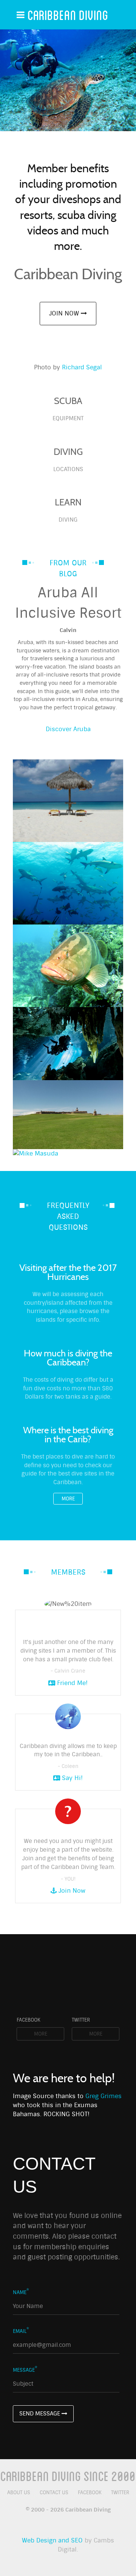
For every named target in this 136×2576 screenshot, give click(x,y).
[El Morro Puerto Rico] (68, 1115)
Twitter (120, 2493)
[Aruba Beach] (68, 801)
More (68, 1499)
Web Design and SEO (52, 2540)
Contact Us (54, 2493)
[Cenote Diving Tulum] (68, 1044)
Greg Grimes (104, 2096)
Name (21, 2292)
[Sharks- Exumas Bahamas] (68, 883)
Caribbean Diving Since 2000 (68, 2476)
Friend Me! (71, 1683)
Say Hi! (71, 1778)
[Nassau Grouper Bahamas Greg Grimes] (68, 966)
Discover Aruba (68, 729)
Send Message (40, 2414)
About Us (19, 2493)
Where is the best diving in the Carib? (68, 1435)
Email (21, 2331)
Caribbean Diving (68, 15)
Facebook (90, 2493)
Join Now (65, 313)
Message (25, 2370)
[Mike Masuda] (68, 1154)
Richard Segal (82, 367)
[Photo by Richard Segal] (68, 80)
